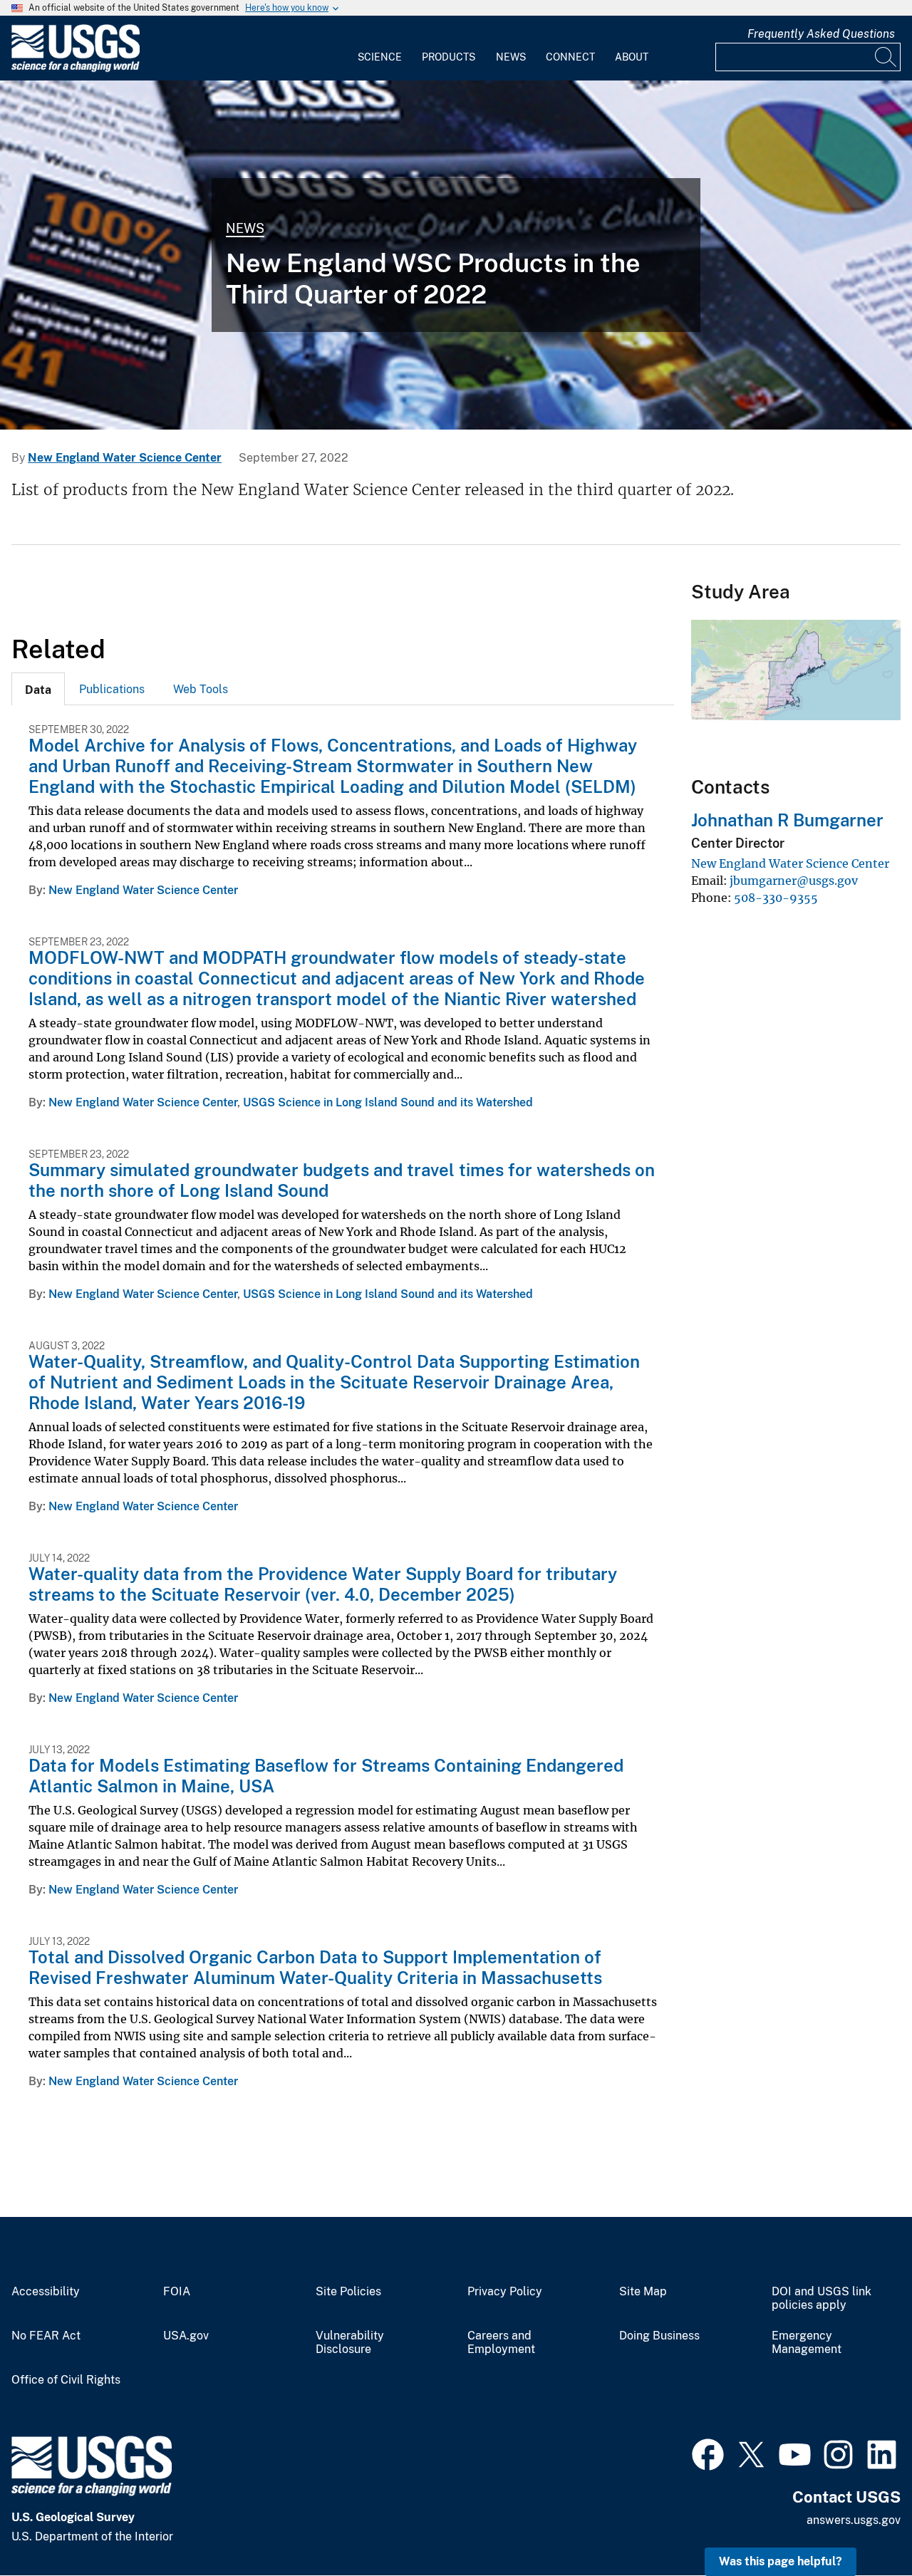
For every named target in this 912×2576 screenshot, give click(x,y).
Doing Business (659, 2336)
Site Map (643, 2292)
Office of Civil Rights (66, 2380)
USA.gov (186, 2336)
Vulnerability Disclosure (350, 2343)
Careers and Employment (501, 2343)
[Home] (76, 69)
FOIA (177, 2292)
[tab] (38, 689)
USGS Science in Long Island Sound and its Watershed (388, 1102)
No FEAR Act (46, 2336)
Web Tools (201, 689)
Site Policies (348, 2292)
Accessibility (46, 2292)
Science (380, 57)
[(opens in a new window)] (708, 2453)
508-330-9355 (776, 898)
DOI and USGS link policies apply (822, 2299)
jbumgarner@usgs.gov (794, 881)
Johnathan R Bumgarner (787, 820)
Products (449, 57)
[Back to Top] (860, 2524)
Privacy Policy (505, 2292)
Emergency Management (807, 2343)
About (632, 57)
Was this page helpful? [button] (781, 2561)
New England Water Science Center (125, 458)
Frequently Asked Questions (821, 34)
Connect (570, 57)
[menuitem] (380, 48)
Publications (112, 689)
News (511, 57)
